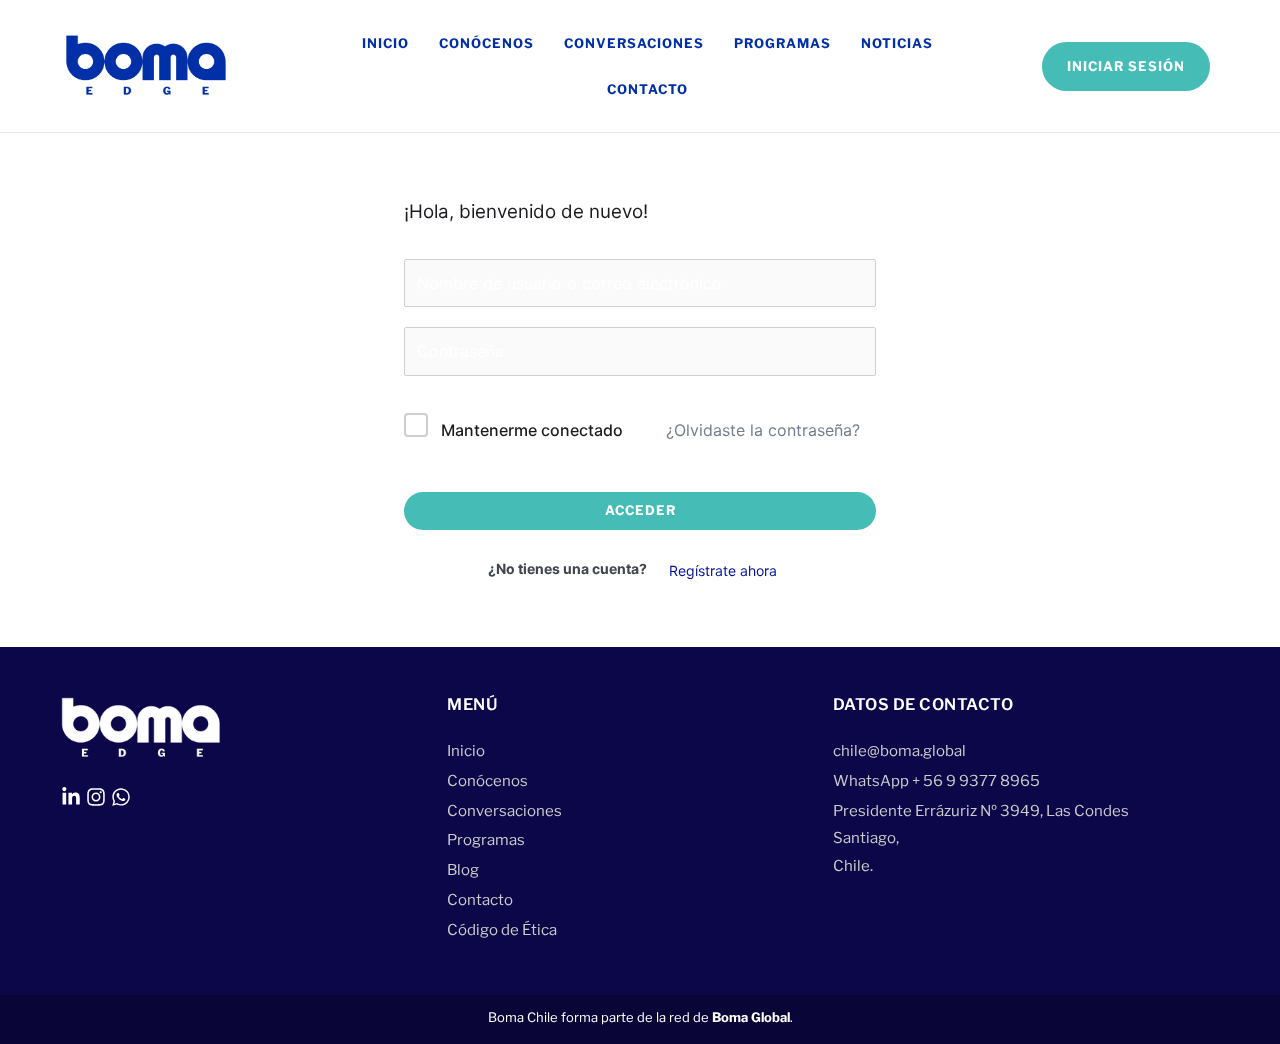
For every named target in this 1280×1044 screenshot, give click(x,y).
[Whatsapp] (121, 797)
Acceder (640, 510)
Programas (782, 43)
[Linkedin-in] (71, 797)
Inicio (385, 43)
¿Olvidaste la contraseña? (763, 430)
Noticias (897, 43)
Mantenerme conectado (532, 430)
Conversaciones (634, 43)
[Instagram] (96, 797)
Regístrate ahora (723, 570)
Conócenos (486, 43)
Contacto (647, 89)
